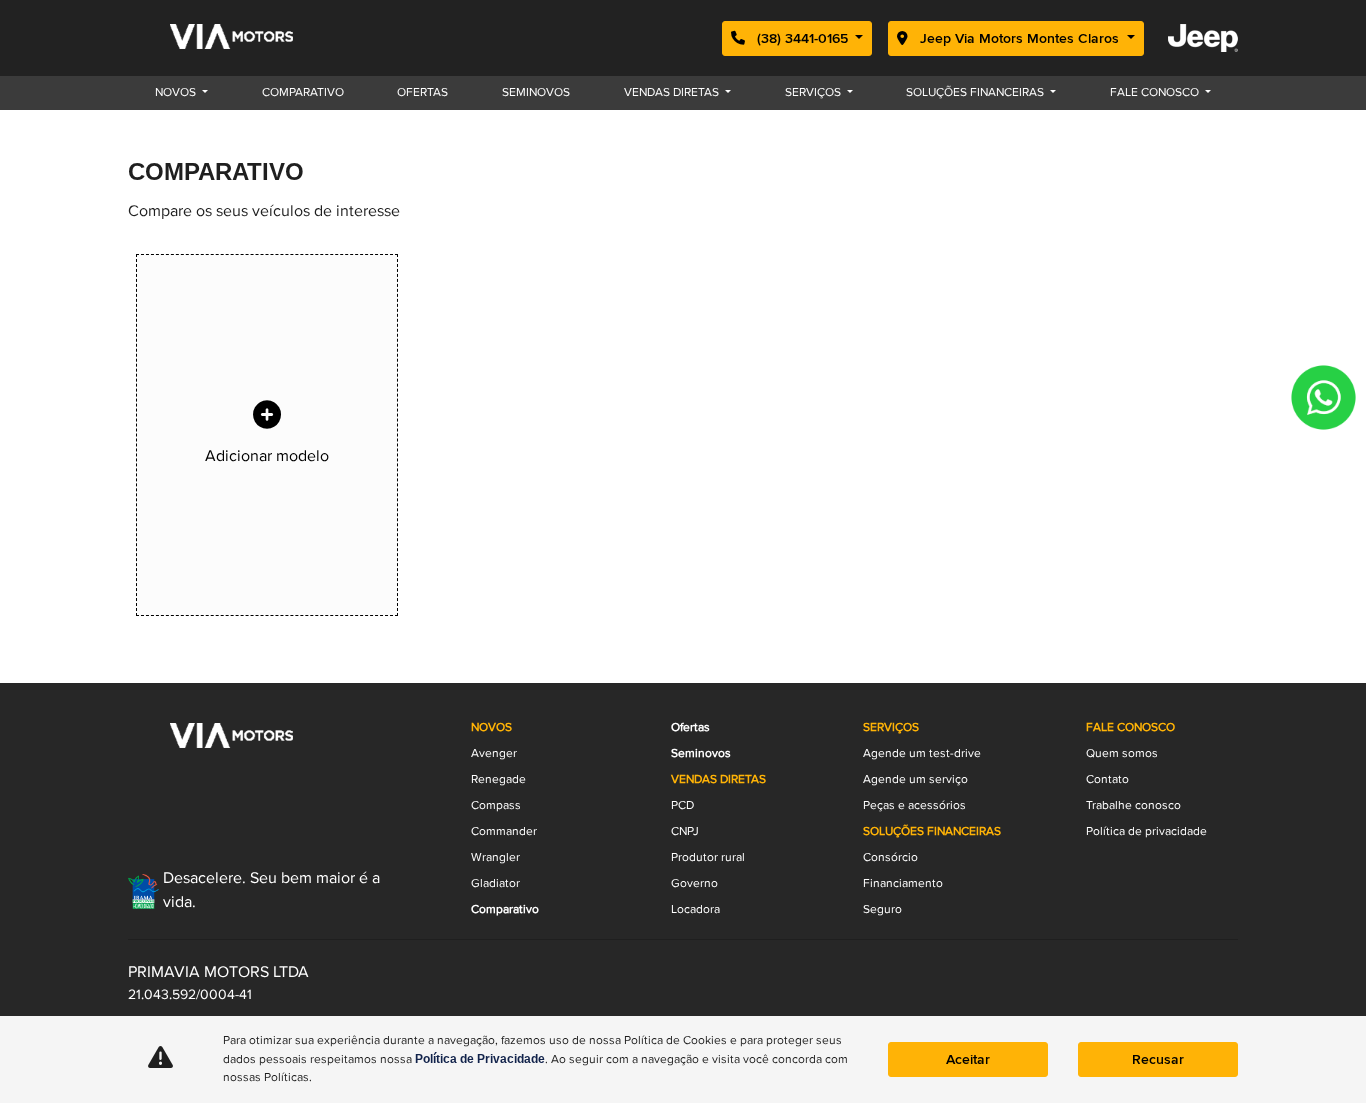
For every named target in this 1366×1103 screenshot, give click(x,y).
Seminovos (536, 92)
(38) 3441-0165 (802, 38)
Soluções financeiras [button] (976, 92)
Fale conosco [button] (1156, 92)
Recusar (1158, 1059)
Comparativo (303, 92)
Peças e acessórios (914, 805)
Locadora (695, 909)
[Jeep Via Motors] (238, 38)
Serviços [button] (814, 92)
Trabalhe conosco (1133, 805)
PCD (682, 805)
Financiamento (903, 883)
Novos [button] (177, 92)
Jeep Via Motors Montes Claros (1019, 38)
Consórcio (890, 857)
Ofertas (422, 92)
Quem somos (1122, 753)
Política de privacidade (1146, 831)
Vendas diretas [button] (673, 92)
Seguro (882, 909)
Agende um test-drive (922, 753)
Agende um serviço (915, 779)
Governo (694, 883)
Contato (1107, 779)
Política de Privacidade (480, 1059)
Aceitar (968, 1059)
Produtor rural (708, 857)
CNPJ (685, 831)
